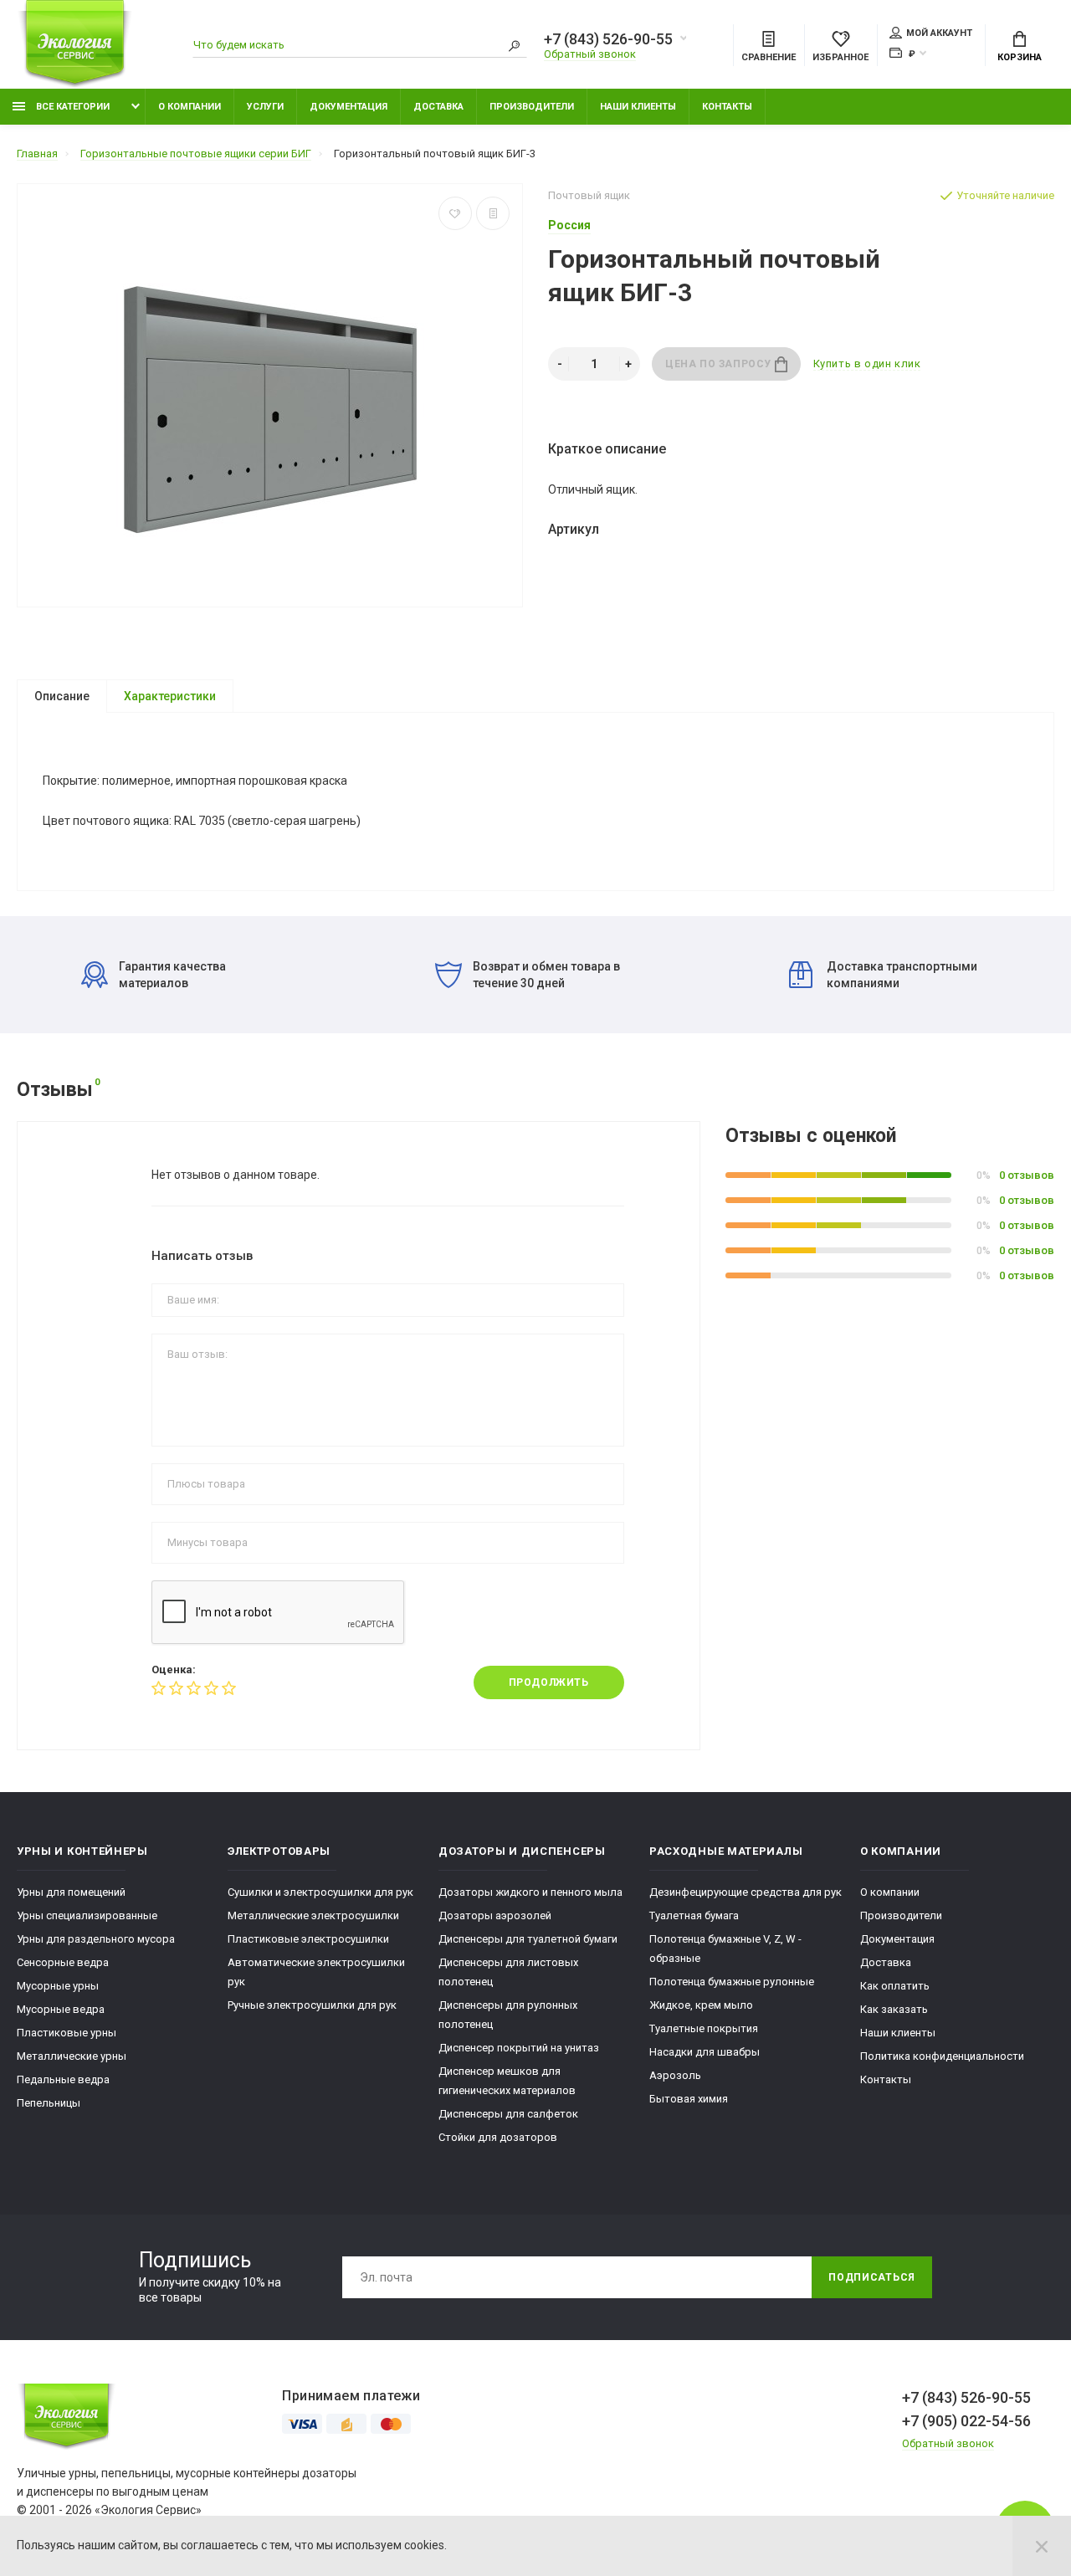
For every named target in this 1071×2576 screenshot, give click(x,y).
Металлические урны (72, 2056)
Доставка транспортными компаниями (902, 975)
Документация (348, 107)
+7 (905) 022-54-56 (966, 2421)
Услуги (265, 107)
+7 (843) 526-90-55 (608, 39)
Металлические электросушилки (313, 1915)
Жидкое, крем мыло (701, 2005)
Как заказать (894, 2009)
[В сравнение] (493, 213)
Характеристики (170, 696)
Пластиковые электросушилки (308, 1939)
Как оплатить (895, 1986)
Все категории (72, 107)
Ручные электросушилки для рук (312, 2005)
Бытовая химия (689, 2099)
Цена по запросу (720, 364)
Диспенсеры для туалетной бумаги (528, 1939)
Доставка (438, 107)
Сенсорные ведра (63, 1962)
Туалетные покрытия (704, 2028)
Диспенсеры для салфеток (508, 2114)
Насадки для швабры (705, 2052)
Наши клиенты (638, 107)
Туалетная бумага (694, 1915)
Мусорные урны (58, 1986)
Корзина (1020, 57)
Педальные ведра (63, 2079)
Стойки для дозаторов (498, 2137)
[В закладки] (455, 213)
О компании (190, 107)
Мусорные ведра (61, 2009)
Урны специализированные (87, 1915)
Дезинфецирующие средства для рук (746, 1892)
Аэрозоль (675, 2075)
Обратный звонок (590, 54)
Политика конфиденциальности (942, 2056)
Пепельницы (49, 2103)
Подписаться (872, 2277)
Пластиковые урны (67, 2033)
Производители (532, 107)
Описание (62, 696)
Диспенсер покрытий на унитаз (519, 2048)
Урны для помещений (71, 1892)
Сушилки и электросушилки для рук (320, 1892)
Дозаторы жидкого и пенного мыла (530, 1892)
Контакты (727, 107)
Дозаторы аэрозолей (495, 1915)
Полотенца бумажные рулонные (732, 1982)
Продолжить (549, 1682)
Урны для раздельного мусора (96, 1939)
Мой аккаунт (939, 33)
